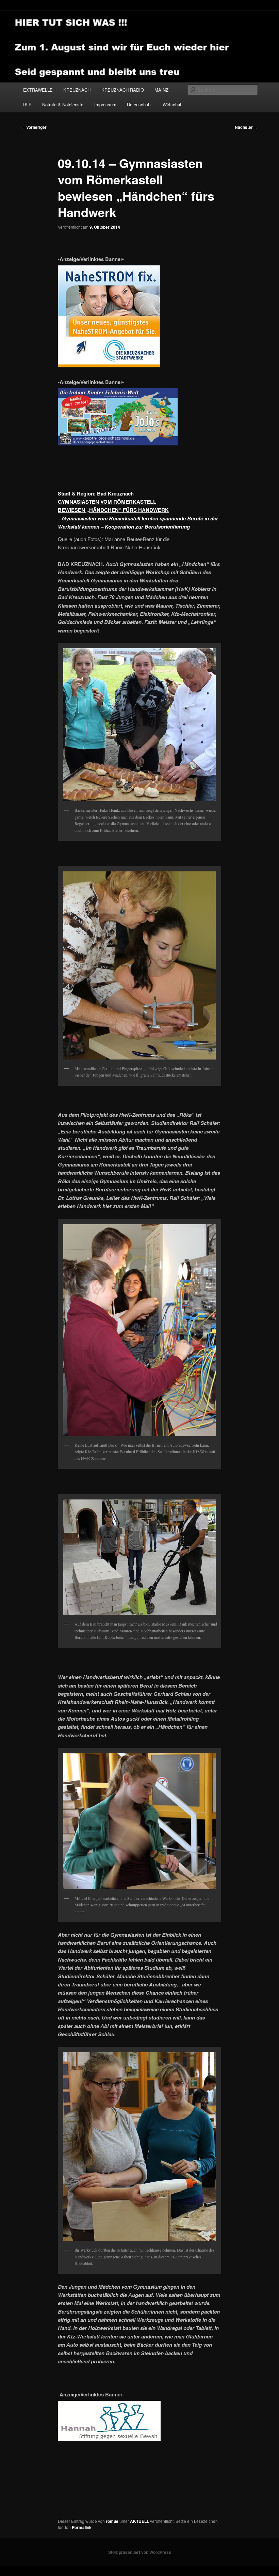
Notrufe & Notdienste (63, 104)
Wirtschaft (173, 104)
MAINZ (161, 90)
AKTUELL (139, 2521)
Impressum (105, 104)
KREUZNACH (77, 90)
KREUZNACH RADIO (123, 90)
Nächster (246, 127)
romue (112, 2521)
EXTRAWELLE (38, 90)
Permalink (82, 2527)
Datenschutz (139, 104)
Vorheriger (34, 127)
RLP (27, 104)
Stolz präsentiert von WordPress (140, 2552)
